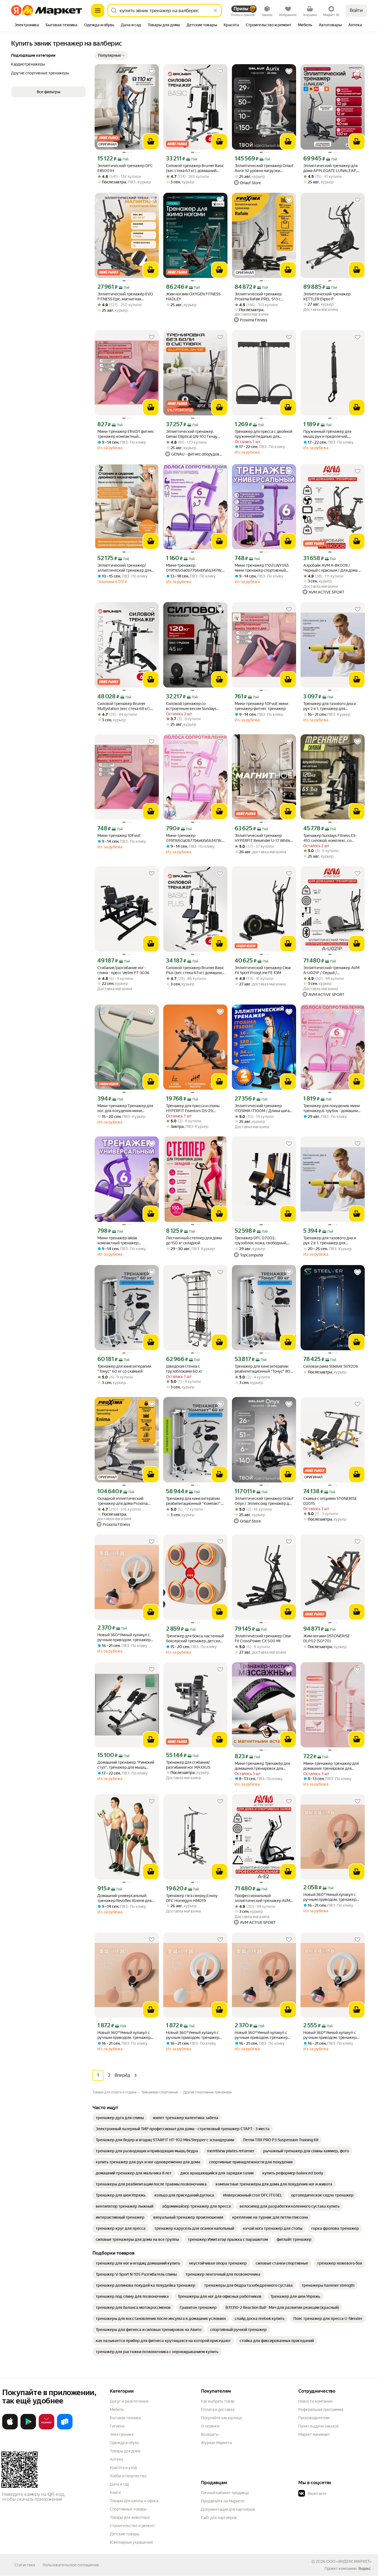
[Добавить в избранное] (152, 71)
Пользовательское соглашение (71, 2565)
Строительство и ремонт (132, 2526)
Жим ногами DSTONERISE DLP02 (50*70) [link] (327, 1638)
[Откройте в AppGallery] (46, 2428)
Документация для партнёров (228, 2509)
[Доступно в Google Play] (28, 2428)
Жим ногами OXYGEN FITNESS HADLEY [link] (193, 296)
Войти (356, 10)
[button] (111, 55)
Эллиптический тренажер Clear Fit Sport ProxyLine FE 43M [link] (263, 970)
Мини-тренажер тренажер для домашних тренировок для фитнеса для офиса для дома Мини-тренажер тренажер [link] (331, 1766)
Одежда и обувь (125, 2443)
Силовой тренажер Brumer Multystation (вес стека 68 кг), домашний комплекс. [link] (124, 706)
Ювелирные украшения (131, 2542)
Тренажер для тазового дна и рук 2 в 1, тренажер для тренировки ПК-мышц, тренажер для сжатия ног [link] (330, 706)
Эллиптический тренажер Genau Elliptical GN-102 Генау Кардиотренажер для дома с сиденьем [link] (192, 434)
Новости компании (315, 2401)
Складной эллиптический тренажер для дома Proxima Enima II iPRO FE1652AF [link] (122, 1501)
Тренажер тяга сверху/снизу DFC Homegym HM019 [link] (192, 1898)
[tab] (27, 25)
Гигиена (117, 2426)
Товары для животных (130, 2517)
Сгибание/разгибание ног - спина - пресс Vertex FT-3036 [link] (123, 970)
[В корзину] (151, 142)
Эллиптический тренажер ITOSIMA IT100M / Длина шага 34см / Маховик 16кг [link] (262, 1108)
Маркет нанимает (314, 2434)
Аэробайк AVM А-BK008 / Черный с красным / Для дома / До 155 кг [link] (332, 568)
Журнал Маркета (216, 2443)
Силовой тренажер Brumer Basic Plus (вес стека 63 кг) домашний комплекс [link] (195, 970)
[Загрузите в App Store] (10, 2428)
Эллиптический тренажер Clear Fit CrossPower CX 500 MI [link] (263, 1638)
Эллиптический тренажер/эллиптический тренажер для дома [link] (124, 568)
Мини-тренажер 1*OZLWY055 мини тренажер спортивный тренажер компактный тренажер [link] (262, 568)
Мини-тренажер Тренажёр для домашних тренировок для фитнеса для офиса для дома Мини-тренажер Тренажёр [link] (262, 1766)
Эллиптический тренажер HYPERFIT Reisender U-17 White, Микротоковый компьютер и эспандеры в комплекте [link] (263, 838)
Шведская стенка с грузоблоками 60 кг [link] (184, 1369)
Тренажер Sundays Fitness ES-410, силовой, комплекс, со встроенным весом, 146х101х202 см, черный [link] (330, 838)
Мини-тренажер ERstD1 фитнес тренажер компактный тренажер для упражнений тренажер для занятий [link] (126, 434)
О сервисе (210, 2426)
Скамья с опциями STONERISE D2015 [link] (330, 1501)
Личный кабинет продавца (225, 2493)
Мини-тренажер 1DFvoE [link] (119, 836)
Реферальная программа (321, 2410)
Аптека (116, 2459)
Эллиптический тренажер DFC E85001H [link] (125, 168)
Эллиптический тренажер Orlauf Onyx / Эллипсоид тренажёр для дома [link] (264, 1501)
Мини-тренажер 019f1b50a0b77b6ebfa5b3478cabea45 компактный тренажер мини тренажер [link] (195, 838)
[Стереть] (215, 11)
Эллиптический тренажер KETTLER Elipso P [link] (327, 296)
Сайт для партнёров (219, 2518)
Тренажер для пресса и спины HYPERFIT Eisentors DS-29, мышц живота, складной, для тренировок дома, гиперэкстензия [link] (193, 1108)
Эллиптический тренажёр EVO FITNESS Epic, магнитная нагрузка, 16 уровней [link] (125, 297)
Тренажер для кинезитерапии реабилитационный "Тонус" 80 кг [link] (262, 1369)
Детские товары (125, 2534)
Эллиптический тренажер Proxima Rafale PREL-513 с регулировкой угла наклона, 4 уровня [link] (261, 297)
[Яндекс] (364, 2569)
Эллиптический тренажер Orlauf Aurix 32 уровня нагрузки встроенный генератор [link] (264, 168)
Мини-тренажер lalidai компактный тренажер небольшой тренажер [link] (118, 1241)
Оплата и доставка (218, 2410)
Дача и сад (119, 2484)
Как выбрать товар (218, 2401)
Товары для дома (125, 2451)
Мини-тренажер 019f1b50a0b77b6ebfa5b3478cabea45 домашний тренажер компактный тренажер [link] (195, 568)
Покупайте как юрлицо (222, 2418)
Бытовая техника (125, 2418)
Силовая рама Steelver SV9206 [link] (331, 1366)
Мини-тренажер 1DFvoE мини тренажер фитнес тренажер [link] (261, 706)
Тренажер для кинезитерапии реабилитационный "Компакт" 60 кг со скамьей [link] (193, 1501)
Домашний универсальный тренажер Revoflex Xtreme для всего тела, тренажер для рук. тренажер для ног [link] (125, 1898)
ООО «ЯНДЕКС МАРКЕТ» (349, 2561)
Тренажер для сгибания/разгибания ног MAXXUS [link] (188, 1765)
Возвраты (210, 2434)
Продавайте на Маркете (223, 2501)
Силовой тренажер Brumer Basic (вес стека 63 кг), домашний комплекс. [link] (195, 168)
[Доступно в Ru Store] (65, 2428)
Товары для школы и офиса (134, 2501)
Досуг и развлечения (129, 2401)
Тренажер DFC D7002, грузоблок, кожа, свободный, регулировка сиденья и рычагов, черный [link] (264, 1241)
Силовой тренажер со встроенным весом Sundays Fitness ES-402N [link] (191, 706)
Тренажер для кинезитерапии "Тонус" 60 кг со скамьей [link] (124, 1369)
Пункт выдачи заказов (319, 2426)
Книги (115, 2492)
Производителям (314, 2418)
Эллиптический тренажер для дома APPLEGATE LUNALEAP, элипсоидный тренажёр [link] (330, 168)
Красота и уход (123, 2468)
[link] (120, 2118)
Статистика (25, 2565)
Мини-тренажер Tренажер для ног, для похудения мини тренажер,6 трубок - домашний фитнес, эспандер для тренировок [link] (126, 1108)
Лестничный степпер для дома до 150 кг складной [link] (194, 1240)
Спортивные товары (128, 2509)
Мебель (117, 2410)
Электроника (122, 2434)
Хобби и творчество (128, 2476)
